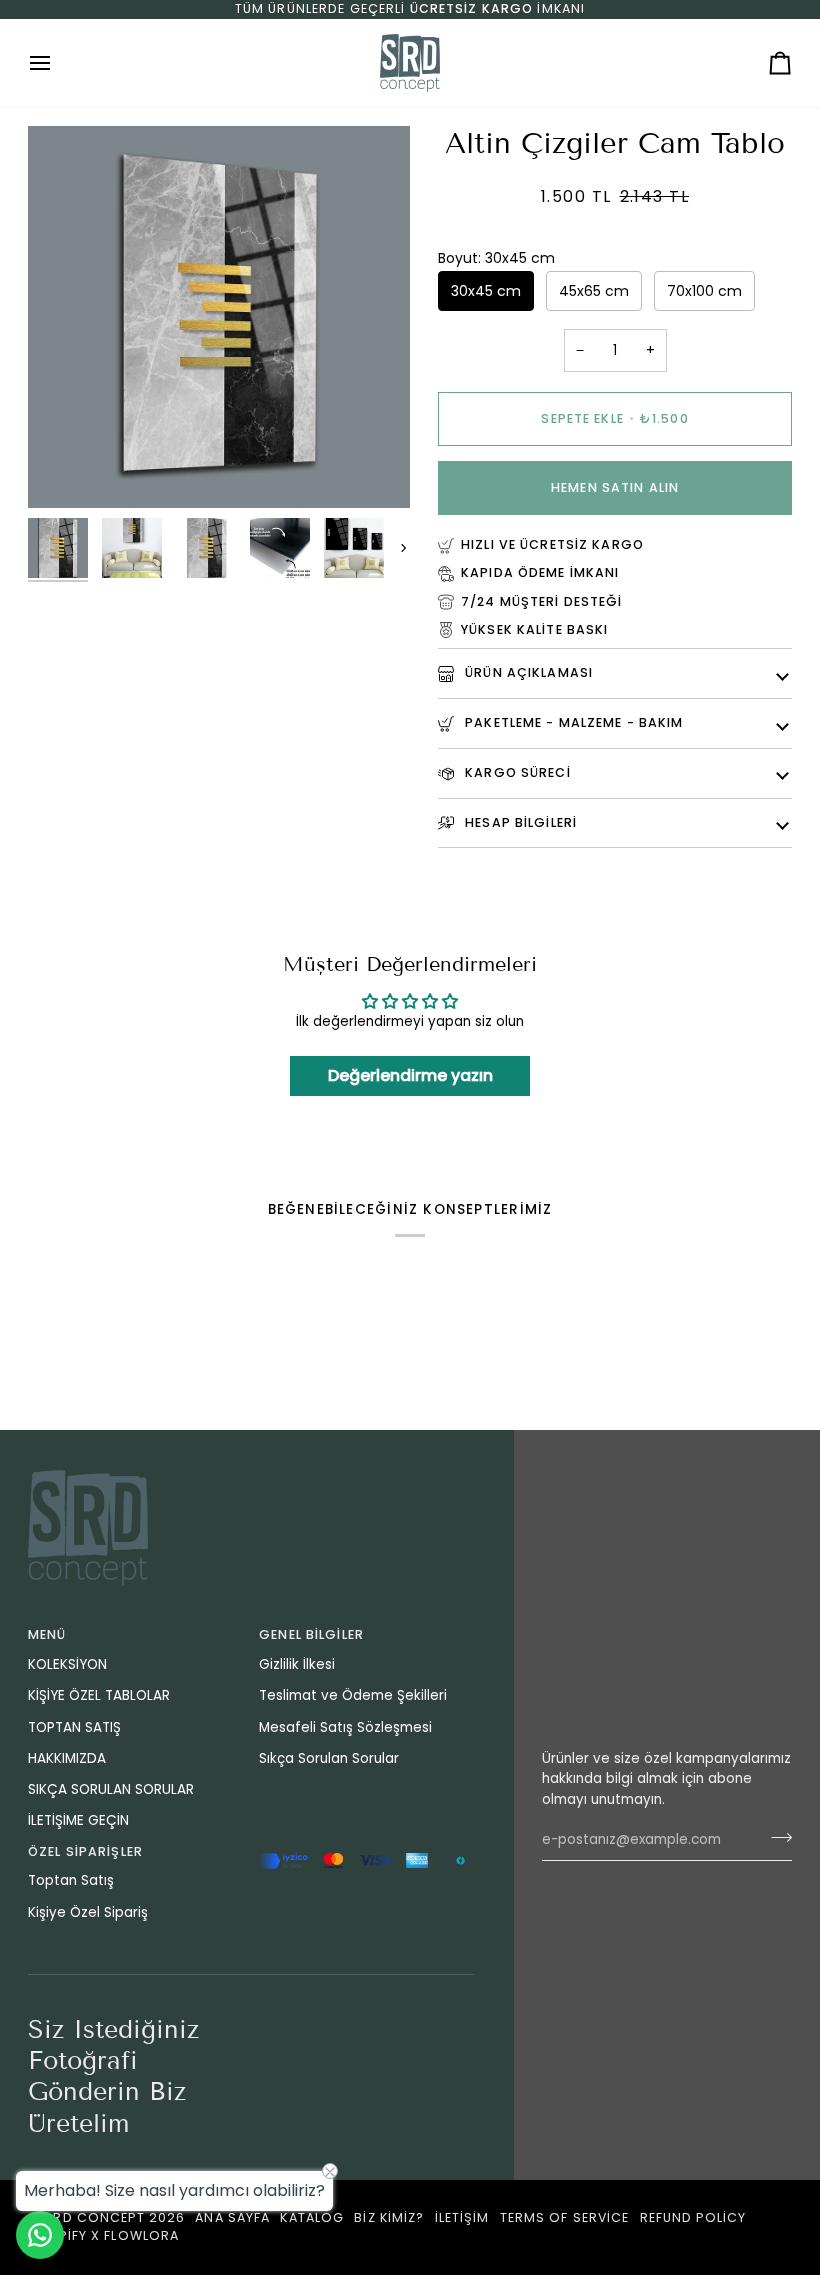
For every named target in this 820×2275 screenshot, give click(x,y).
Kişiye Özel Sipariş (88, 1912)
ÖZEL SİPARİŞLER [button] (85, 1851)
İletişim (462, 2217)
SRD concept (94, 2217)
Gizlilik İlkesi (297, 1664)
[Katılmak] (775, 1838)
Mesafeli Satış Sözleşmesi (345, 1727)
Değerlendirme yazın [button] (410, 1075)
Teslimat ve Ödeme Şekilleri (353, 1695)
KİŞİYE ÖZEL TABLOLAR (99, 1695)
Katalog (312, 2217)
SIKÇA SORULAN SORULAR (111, 1789)
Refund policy (693, 2217)
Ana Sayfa (232, 2217)
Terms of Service (565, 2217)
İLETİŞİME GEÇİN (78, 1820)
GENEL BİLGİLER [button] (311, 1634)
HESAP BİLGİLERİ (519, 822)
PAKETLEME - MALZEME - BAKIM (572, 722)
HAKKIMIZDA (67, 1758)
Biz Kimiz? (389, 2217)
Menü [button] (47, 1634)
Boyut (496, 258)
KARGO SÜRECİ (516, 772)
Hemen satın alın (615, 487)
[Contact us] (40, 2235)
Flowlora (141, 2235)
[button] (366, 1848)
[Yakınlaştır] (65, 470)
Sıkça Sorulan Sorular (329, 1758)
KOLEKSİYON (67, 1664)
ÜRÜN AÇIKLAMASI (527, 672)
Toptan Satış (71, 1880)
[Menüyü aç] (58, 63)
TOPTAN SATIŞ (74, 1727)
